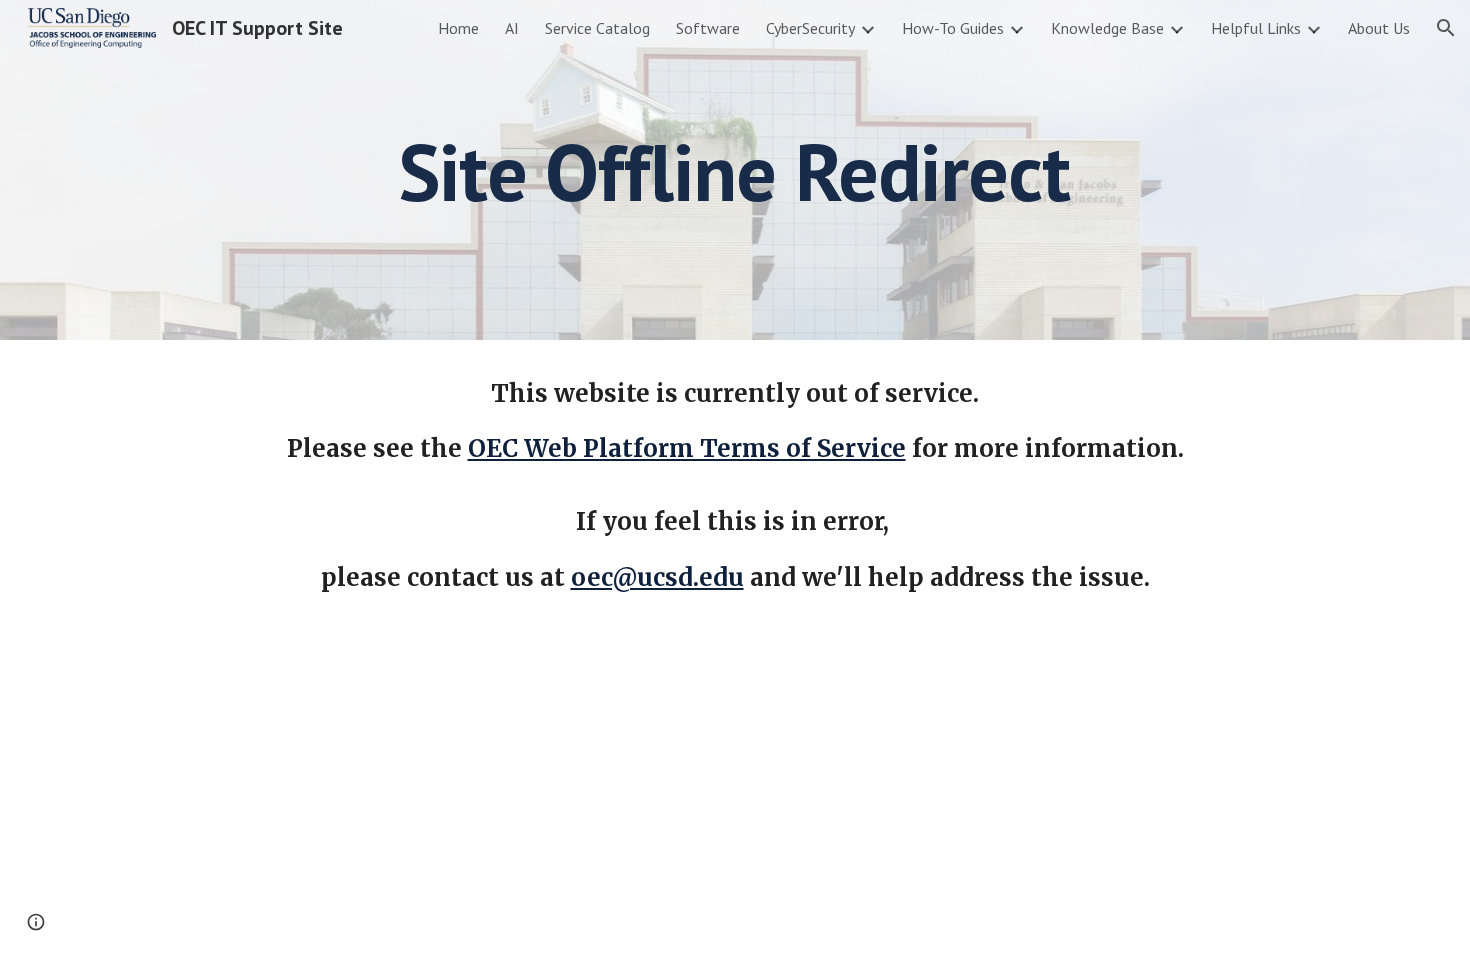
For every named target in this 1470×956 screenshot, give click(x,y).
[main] (735, 170)
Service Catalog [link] (597, 28)
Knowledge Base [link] (1107, 28)
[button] (1446, 28)
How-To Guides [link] (953, 28)
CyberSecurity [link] (810, 28)
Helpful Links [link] (1256, 28)
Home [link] (458, 28)
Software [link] (708, 28)
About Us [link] (1379, 28)
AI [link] (512, 28)
